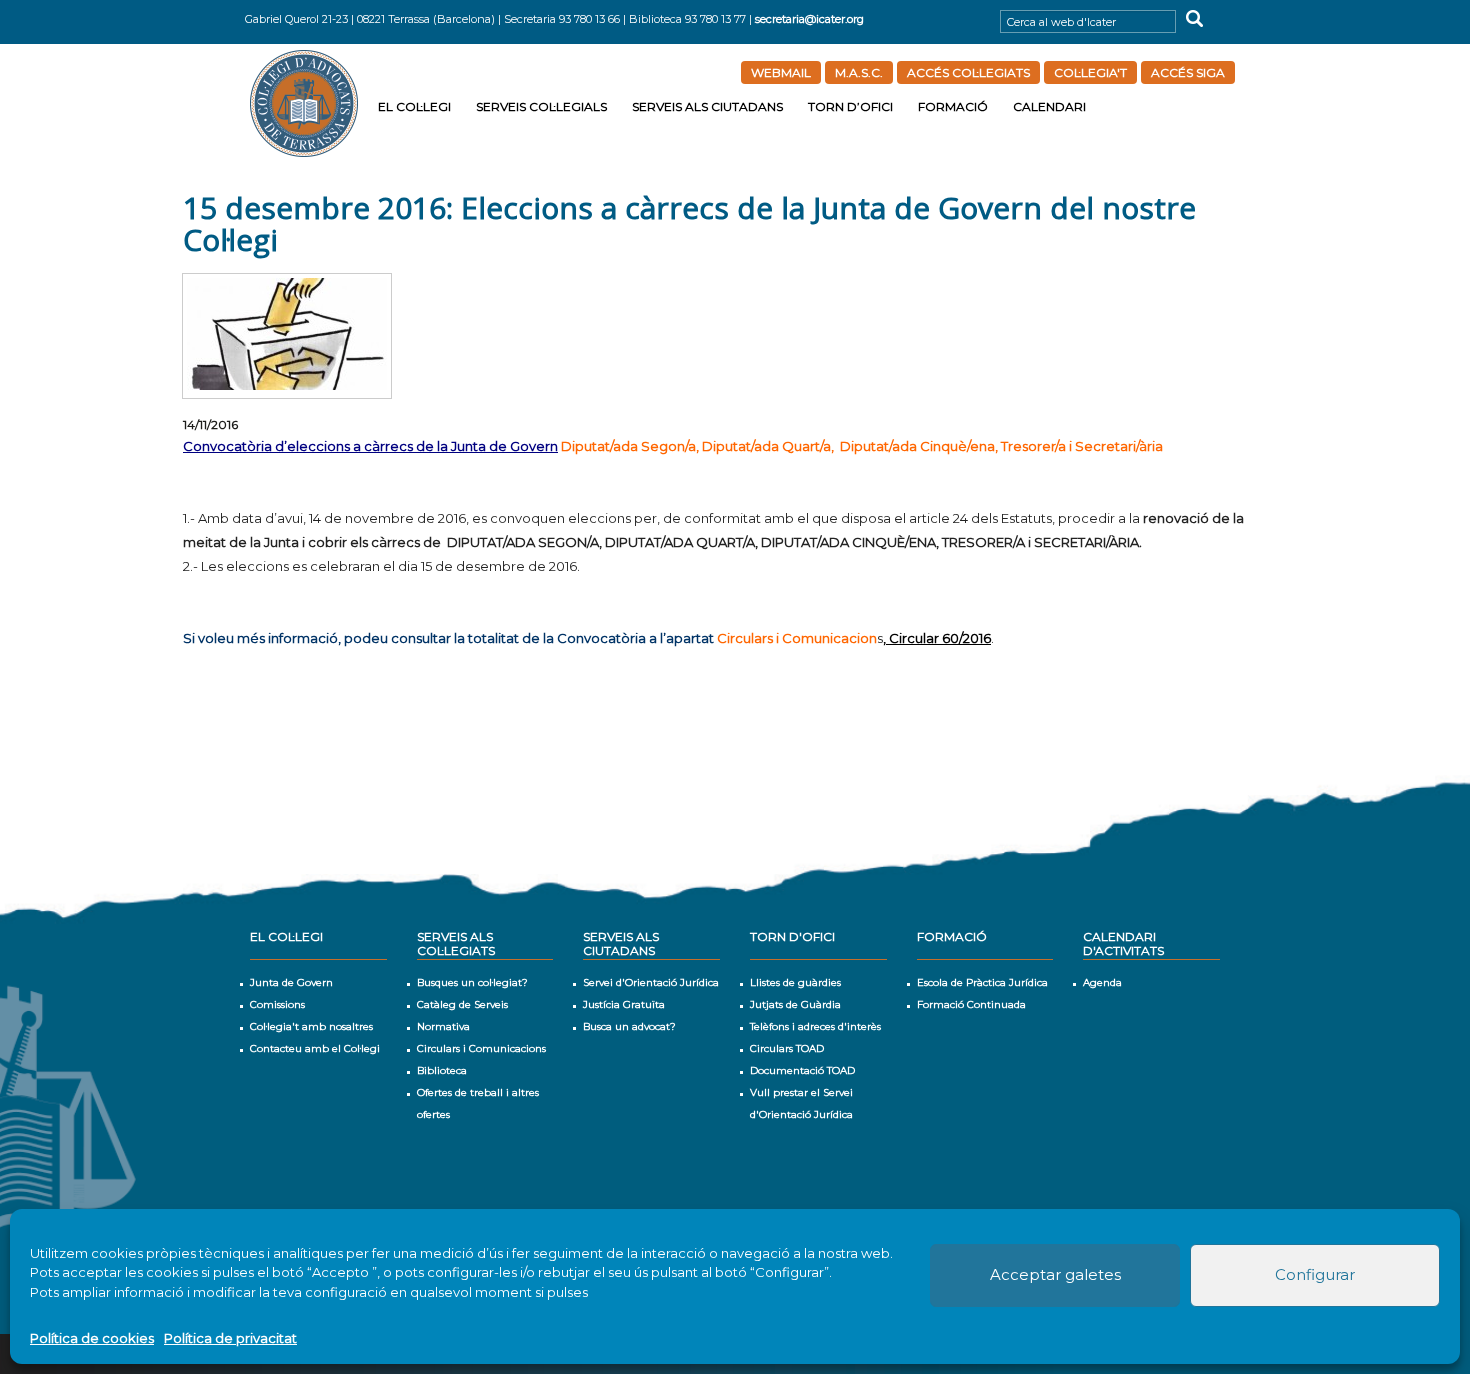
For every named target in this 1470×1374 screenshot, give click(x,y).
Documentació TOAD (802, 1070)
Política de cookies (92, 1338)
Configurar (1315, 1274)
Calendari (1049, 106)
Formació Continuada (971, 1004)
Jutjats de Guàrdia (795, 1004)
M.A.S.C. (859, 72)
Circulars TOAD (787, 1048)
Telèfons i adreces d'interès (815, 1026)
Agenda (1102, 982)
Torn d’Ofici (850, 106)
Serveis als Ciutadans (707, 106)
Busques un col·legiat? (472, 982)
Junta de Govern (291, 982)
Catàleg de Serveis (462, 1004)
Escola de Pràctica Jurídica (982, 982)
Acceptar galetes (1055, 1274)
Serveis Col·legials (541, 106)
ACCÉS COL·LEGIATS (968, 72)
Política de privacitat (230, 1338)
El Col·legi (414, 106)
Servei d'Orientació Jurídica (651, 982)
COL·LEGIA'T (1090, 72)
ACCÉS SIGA (1188, 72)
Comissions (277, 1004)
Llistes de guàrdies (795, 982)
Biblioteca (442, 1070)
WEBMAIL (781, 72)
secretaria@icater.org (809, 19)
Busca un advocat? (629, 1026)
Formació (953, 106)
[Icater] (306, 103)
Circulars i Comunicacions (481, 1048)
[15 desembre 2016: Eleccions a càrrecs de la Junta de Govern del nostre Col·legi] (287, 336)
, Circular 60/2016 (937, 638)
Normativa (443, 1026)
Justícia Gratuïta (624, 1004)
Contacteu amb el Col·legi (315, 1048)
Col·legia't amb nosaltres (311, 1026)
